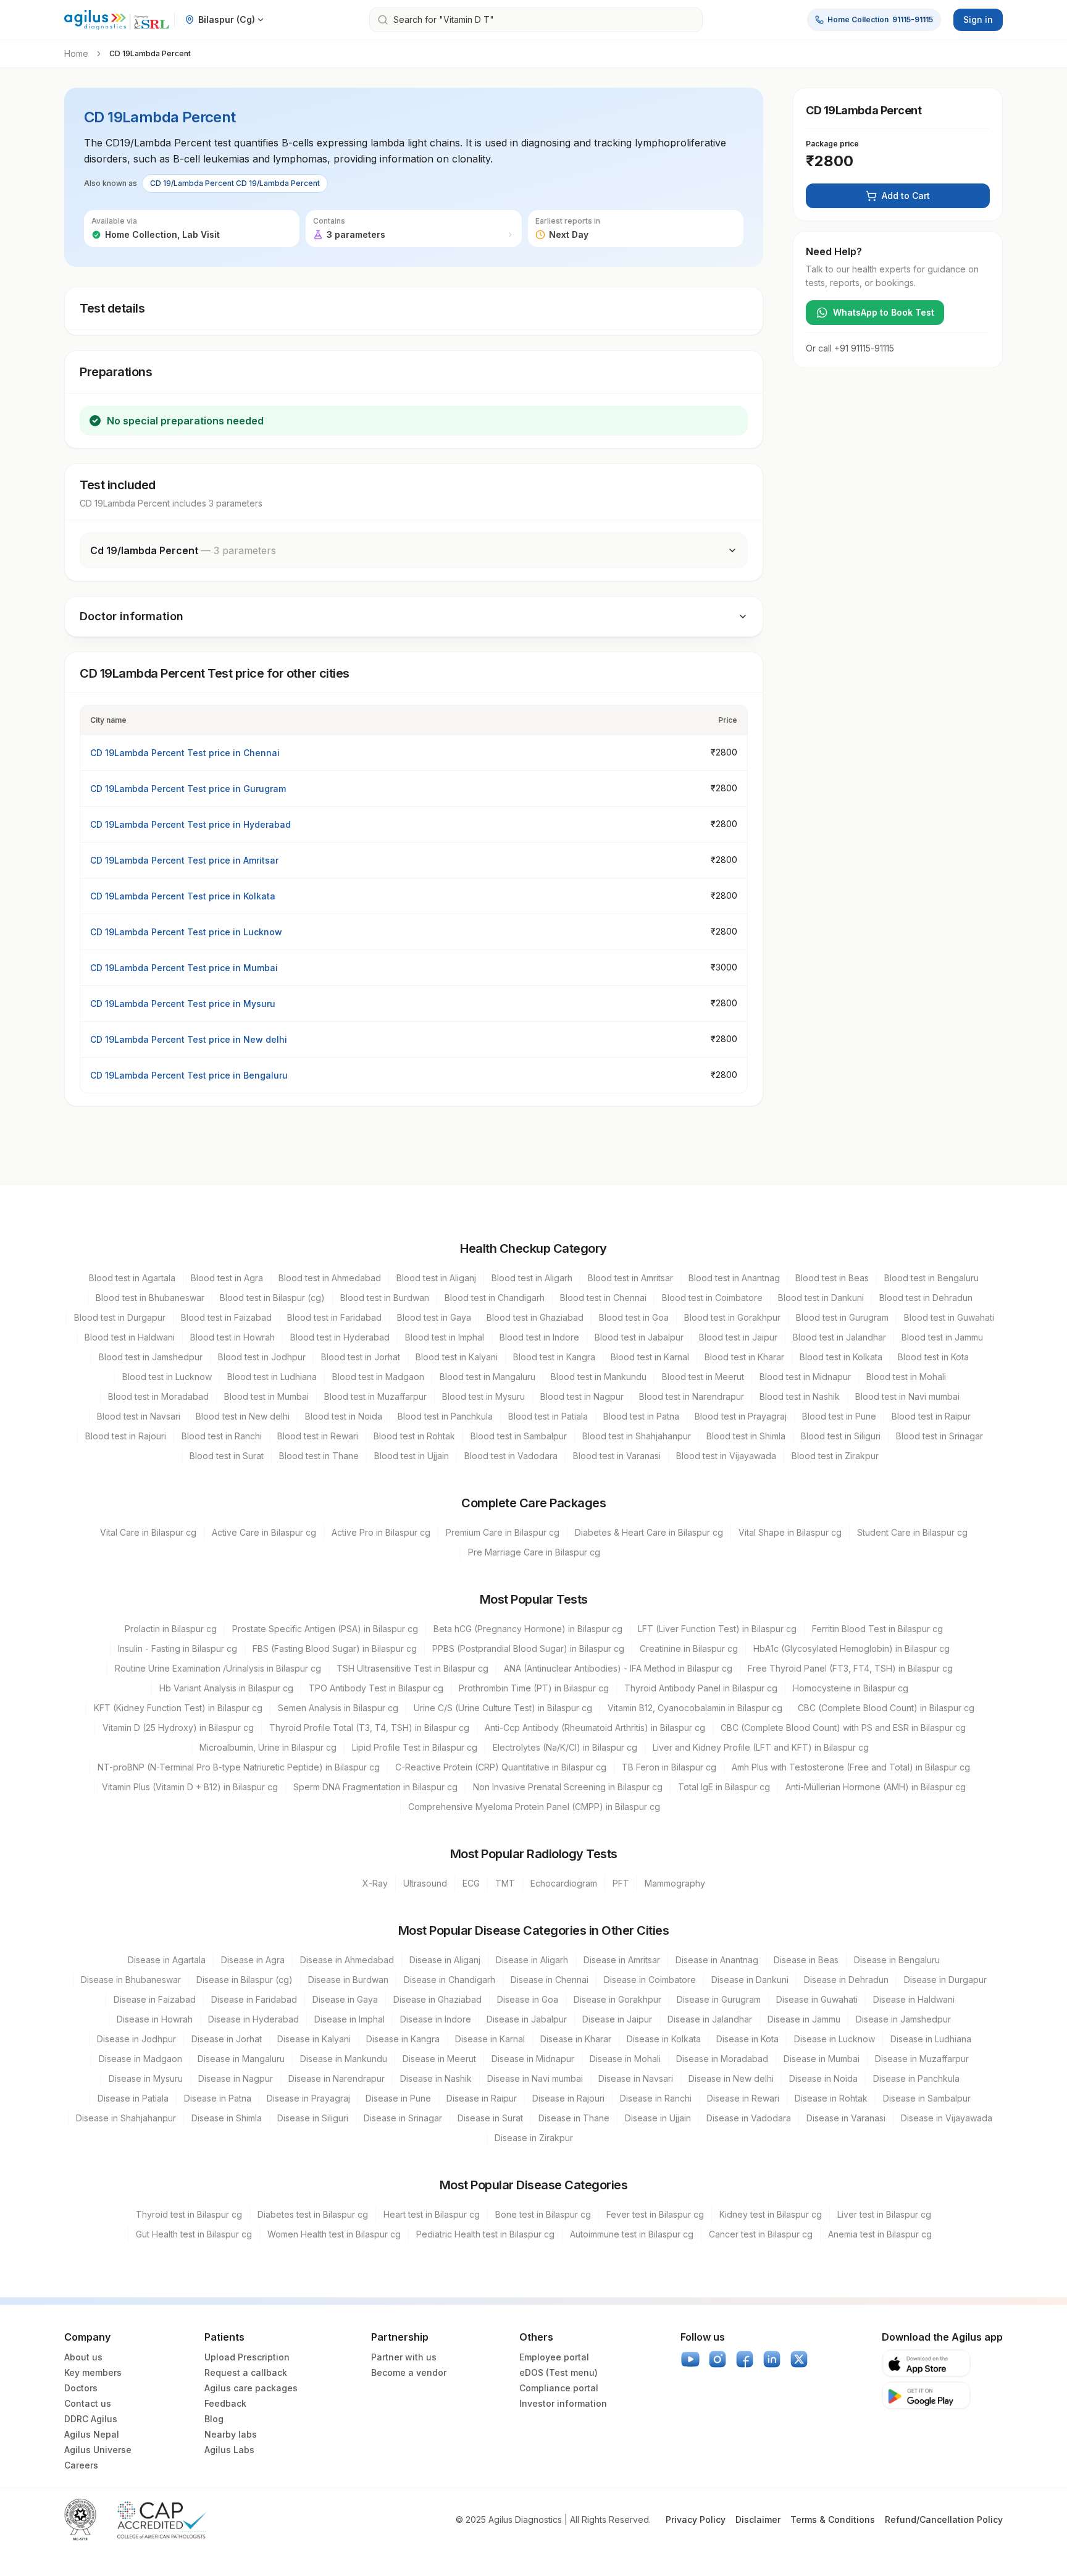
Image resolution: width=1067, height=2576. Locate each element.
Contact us (88, 2403)
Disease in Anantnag (717, 1960)
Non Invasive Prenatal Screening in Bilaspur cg (568, 1787)
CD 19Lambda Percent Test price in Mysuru (183, 1004)
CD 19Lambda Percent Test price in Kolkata (183, 896)
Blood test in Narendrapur (692, 1396)
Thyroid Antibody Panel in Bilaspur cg (701, 1688)
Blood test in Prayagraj (741, 1416)
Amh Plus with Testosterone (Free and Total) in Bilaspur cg (851, 1767)
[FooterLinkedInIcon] (772, 2359)
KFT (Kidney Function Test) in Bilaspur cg (178, 1708)
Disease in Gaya (345, 1999)
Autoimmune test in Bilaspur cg (632, 2234)
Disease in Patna (218, 2098)
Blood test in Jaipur (738, 1337)
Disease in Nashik (436, 2078)
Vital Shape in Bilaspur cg (790, 1532)
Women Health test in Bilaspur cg (334, 2234)
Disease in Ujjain (658, 2118)
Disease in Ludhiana (931, 2039)
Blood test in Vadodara (511, 1456)
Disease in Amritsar (622, 1960)
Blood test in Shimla (746, 1436)
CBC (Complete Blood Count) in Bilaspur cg (886, 1708)
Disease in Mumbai (822, 2059)
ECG (471, 1883)
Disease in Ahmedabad (347, 1960)
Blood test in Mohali (906, 1377)
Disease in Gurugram (719, 1999)
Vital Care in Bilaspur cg (148, 1532)
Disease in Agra (253, 1960)
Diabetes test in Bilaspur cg (313, 2214)
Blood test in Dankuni (821, 1298)
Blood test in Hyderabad (340, 1337)
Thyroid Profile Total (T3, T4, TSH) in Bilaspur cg (369, 1728)
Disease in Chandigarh (450, 1980)
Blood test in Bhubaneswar (150, 1298)
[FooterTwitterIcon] (799, 2359)
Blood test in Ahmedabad (330, 1278)
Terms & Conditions (833, 2519)
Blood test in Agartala (132, 1278)
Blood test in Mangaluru (487, 1377)
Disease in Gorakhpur (617, 1999)
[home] (117, 20)
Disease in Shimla (227, 2118)
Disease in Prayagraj (308, 2098)
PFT (621, 1883)
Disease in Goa (528, 1999)
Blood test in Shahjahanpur (637, 1436)
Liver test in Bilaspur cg (884, 2214)
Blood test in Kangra (554, 1357)
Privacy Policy (696, 2519)
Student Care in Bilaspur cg (912, 1532)
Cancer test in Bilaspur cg (761, 2234)
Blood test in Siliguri (841, 1436)
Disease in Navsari (636, 2078)
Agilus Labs (229, 2450)
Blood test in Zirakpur (835, 1456)
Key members (93, 2372)
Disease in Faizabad (155, 1999)
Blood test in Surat (227, 1456)
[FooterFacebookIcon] (745, 2359)
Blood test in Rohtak (414, 1436)
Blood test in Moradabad (158, 1396)
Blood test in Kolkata (841, 1357)
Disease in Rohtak (831, 2098)
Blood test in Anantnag (734, 1278)
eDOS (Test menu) (559, 2372)
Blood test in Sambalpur (519, 1436)
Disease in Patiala (133, 2098)
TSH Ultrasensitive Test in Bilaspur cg (412, 1668)
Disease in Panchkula (916, 2078)
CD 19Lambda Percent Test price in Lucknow (186, 932)
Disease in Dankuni (750, 1980)
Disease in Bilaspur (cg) (245, 1980)
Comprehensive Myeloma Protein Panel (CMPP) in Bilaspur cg (534, 1807)
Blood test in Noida (344, 1416)
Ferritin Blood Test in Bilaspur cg (877, 1629)
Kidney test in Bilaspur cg (771, 2214)
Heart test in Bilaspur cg (432, 2214)
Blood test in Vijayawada (726, 1456)
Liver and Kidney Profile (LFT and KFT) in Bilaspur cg (761, 1747)
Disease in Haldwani (914, 1999)
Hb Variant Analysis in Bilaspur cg (226, 1688)
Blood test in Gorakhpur (732, 1317)
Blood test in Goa (634, 1317)
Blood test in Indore (539, 1337)
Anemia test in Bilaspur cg (880, 2234)
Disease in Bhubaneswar (131, 1980)
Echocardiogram (564, 1883)
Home (76, 53)
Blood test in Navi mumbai (907, 1396)
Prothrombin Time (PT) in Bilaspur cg (534, 1688)
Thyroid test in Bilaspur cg (189, 2214)
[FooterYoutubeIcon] (690, 2359)
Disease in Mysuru (146, 2078)
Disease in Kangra (403, 2039)
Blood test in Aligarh (532, 1278)
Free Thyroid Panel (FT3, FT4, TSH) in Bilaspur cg (850, 1668)
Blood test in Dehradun (926, 1298)
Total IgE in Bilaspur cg (724, 1787)
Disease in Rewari (743, 2098)
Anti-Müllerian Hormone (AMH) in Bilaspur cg (876, 1787)
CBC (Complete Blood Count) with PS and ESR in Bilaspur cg (843, 1728)
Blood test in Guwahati (949, 1317)
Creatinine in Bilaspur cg (689, 1648)
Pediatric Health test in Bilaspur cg (485, 2234)
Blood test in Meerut (703, 1377)
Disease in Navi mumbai (535, 2078)
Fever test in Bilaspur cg (655, 2214)
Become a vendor (409, 2372)
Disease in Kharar (576, 2039)
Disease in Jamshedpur (903, 2019)
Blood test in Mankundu (599, 1377)
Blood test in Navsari (139, 1416)
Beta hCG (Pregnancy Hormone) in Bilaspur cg (528, 1629)
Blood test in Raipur (931, 1416)
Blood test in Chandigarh (495, 1298)
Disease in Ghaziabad (437, 1999)
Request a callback (246, 2372)
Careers (81, 2465)
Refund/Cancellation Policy (944, 2519)
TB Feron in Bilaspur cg (669, 1767)
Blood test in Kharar (744, 1357)
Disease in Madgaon (140, 2059)
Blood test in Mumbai (266, 1396)
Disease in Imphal (349, 2019)
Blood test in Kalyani (457, 1357)
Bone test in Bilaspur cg (543, 2214)
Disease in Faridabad (254, 1999)
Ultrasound (425, 1883)
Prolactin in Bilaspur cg (171, 1629)
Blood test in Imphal (445, 1337)
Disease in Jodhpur (136, 2039)
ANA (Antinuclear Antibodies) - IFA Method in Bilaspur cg (618, 1668)
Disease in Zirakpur (534, 2138)
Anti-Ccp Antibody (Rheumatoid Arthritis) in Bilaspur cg (595, 1728)
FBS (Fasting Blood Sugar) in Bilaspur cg (335, 1648)
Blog (214, 2419)
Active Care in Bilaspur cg (264, 1532)
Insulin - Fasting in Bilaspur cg (178, 1648)
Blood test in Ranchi (222, 1436)
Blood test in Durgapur (120, 1317)
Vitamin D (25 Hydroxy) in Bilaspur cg (178, 1728)
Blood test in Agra (227, 1278)
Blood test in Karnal (650, 1357)
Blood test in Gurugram (842, 1317)
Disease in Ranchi (656, 2098)
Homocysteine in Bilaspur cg (851, 1688)
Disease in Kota (747, 2039)
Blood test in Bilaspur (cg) (272, 1298)
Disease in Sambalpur (927, 2098)
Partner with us (404, 2357)
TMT (505, 1883)
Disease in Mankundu (344, 2059)
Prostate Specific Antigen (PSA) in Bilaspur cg (325, 1629)
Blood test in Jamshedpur (151, 1357)
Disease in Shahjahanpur (126, 2118)
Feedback (225, 2403)
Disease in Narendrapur (337, 2078)
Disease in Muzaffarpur (922, 2059)
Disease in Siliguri (313, 2118)
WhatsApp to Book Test (884, 312)
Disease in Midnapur (533, 2059)
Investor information (563, 2403)
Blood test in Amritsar (630, 1278)
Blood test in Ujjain (412, 1456)
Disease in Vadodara (749, 2118)
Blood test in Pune (839, 1416)
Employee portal (554, 2357)
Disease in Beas (806, 1960)
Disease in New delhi (731, 2078)
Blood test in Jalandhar (839, 1337)
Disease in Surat (490, 2118)
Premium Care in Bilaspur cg (503, 1532)
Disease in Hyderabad (253, 2019)
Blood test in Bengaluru (931, 1278)
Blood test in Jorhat (361, 1357)
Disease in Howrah (155, 2019)
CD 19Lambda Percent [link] (150, 53)
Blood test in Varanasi (617, 1456)
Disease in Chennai (550, 1980)
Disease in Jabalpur (527, 2019)
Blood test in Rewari (318, 1436)
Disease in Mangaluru (241, 2059)
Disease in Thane (574, 2118)
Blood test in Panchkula (445, 1416)
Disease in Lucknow (835, 2039)
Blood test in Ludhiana (272, 1377)
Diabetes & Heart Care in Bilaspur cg (649, 1532)
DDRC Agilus (91, 2419)
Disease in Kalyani (314, 2039)
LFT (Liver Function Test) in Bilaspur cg (717, 1629)
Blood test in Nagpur (582, 1396)
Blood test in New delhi (243, 1416)
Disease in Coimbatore (650, 1980)
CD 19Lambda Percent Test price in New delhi (189, 1039)
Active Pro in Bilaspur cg (381, 1532)
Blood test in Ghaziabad (535, 1317)
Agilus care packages (251, 2388)
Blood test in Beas (832, 1278)
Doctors (81, 2388)
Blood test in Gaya (434, 1317)
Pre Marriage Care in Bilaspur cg (534, 1552)
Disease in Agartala (167, 1960)
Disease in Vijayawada (947, 2118)
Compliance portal (559, 2388)
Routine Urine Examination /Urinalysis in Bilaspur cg (218, 1668)
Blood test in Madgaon (378, 1377)
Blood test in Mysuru (483, 1396)
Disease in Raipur (482, 2098)
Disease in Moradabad (722, 2059)
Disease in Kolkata (664, 2039)
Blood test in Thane (319, 1456)
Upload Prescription (247, 2357)
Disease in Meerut (439, 2059)
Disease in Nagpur (236, 2078)
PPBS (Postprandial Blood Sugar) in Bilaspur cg (528, 1648)
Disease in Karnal (490, 2039)
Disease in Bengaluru (897, 1960)
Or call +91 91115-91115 (850, 348)
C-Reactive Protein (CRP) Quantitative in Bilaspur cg (501, 1767)
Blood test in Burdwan (385, 1298)
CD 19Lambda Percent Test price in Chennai (185, 753)
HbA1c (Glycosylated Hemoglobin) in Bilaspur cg (852, 1648)
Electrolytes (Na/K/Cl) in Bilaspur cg (565, 1747)
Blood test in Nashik (800, 1396)
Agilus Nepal (92, 2434)
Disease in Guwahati (817, 1999)
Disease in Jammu (804, 2019)
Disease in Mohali (625, 2059)
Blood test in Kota (933, 1357)
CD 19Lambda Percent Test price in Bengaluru (189, 1075)
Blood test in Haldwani (130, 1337)
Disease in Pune (398, 2098)
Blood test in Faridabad (334, 1317)
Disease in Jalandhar (710, 2019)
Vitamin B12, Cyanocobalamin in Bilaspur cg (695, 1708)
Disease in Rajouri (568, 2098)
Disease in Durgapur (945, 1980)
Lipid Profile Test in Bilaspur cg (415, 1747)
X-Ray (375, 1883)
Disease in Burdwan (348, 1980)
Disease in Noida (823, 2078)
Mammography (675, 1883)
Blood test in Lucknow (167, 1377)
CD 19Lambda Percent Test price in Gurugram (188, 789)
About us (83, 2357)
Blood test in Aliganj (436, 1278)
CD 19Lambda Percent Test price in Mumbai (184, 968)
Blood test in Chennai (603, 1298)
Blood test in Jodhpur (262, 1357)
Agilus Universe (98, 2450)
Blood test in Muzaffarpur (375, 1396)
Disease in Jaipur (617, 2019)
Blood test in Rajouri (126, 1436)
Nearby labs (231, 2434)
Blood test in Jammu (942, 1337)
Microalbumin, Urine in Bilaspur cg (268, 1747)
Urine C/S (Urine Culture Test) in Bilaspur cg (503, 1708)
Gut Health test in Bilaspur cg (194, 2234)
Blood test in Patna (641, 1416)
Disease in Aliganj (445, 1960)
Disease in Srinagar (403, 2118)
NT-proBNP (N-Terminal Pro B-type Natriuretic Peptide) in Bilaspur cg (239, 1767)
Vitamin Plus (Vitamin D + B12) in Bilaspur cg (190, 1787)
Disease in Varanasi (846, 2118)
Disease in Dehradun (846, 1980)
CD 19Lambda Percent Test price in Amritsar (184, 860)
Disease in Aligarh (532, 1960)
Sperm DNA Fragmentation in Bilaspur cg (375, 1787)
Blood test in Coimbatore (712, 1298)
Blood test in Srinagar (939, 1436)
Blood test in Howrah (232, 1337)
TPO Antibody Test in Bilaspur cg (376, 1688)
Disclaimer (758, 2519)
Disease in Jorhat (227, 2039)
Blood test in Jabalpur (639, 1337)
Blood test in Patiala (548, 1416)
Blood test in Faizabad (226, 1317)
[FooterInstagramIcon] (718, 2359)
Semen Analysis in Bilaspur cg (338, 1708)
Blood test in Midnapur (805, 1377)
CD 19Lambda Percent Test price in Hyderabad (190, 824)
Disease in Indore (436, 2019)
